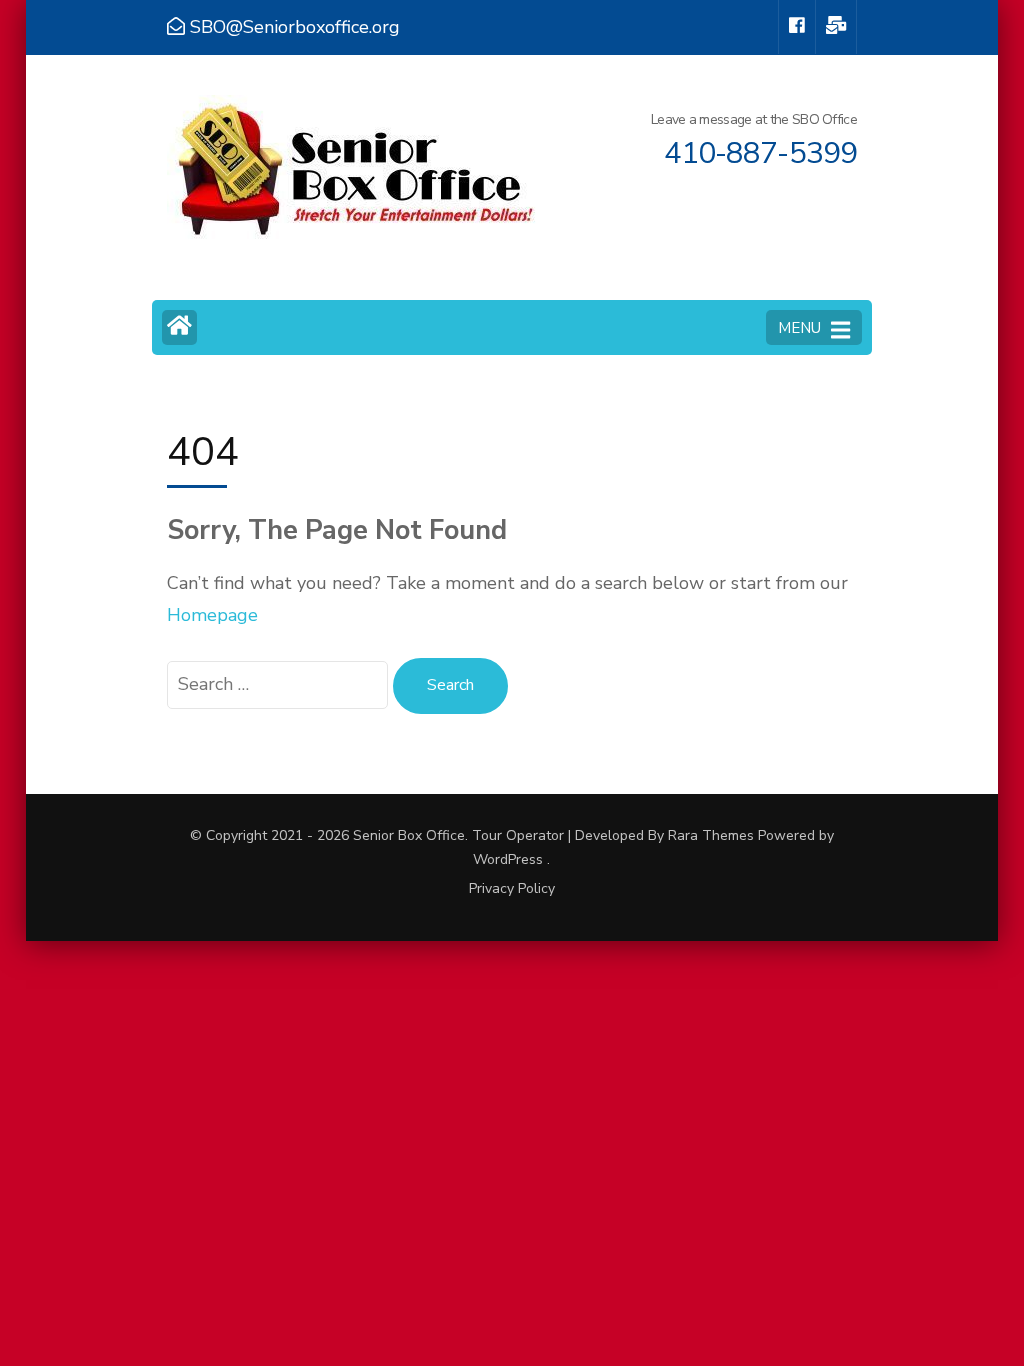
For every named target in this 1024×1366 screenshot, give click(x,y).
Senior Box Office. (412, 835)
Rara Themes (711, 835)
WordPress (508, 859)
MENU (799, 328)
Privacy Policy (512, 889)
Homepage (212, 615)
